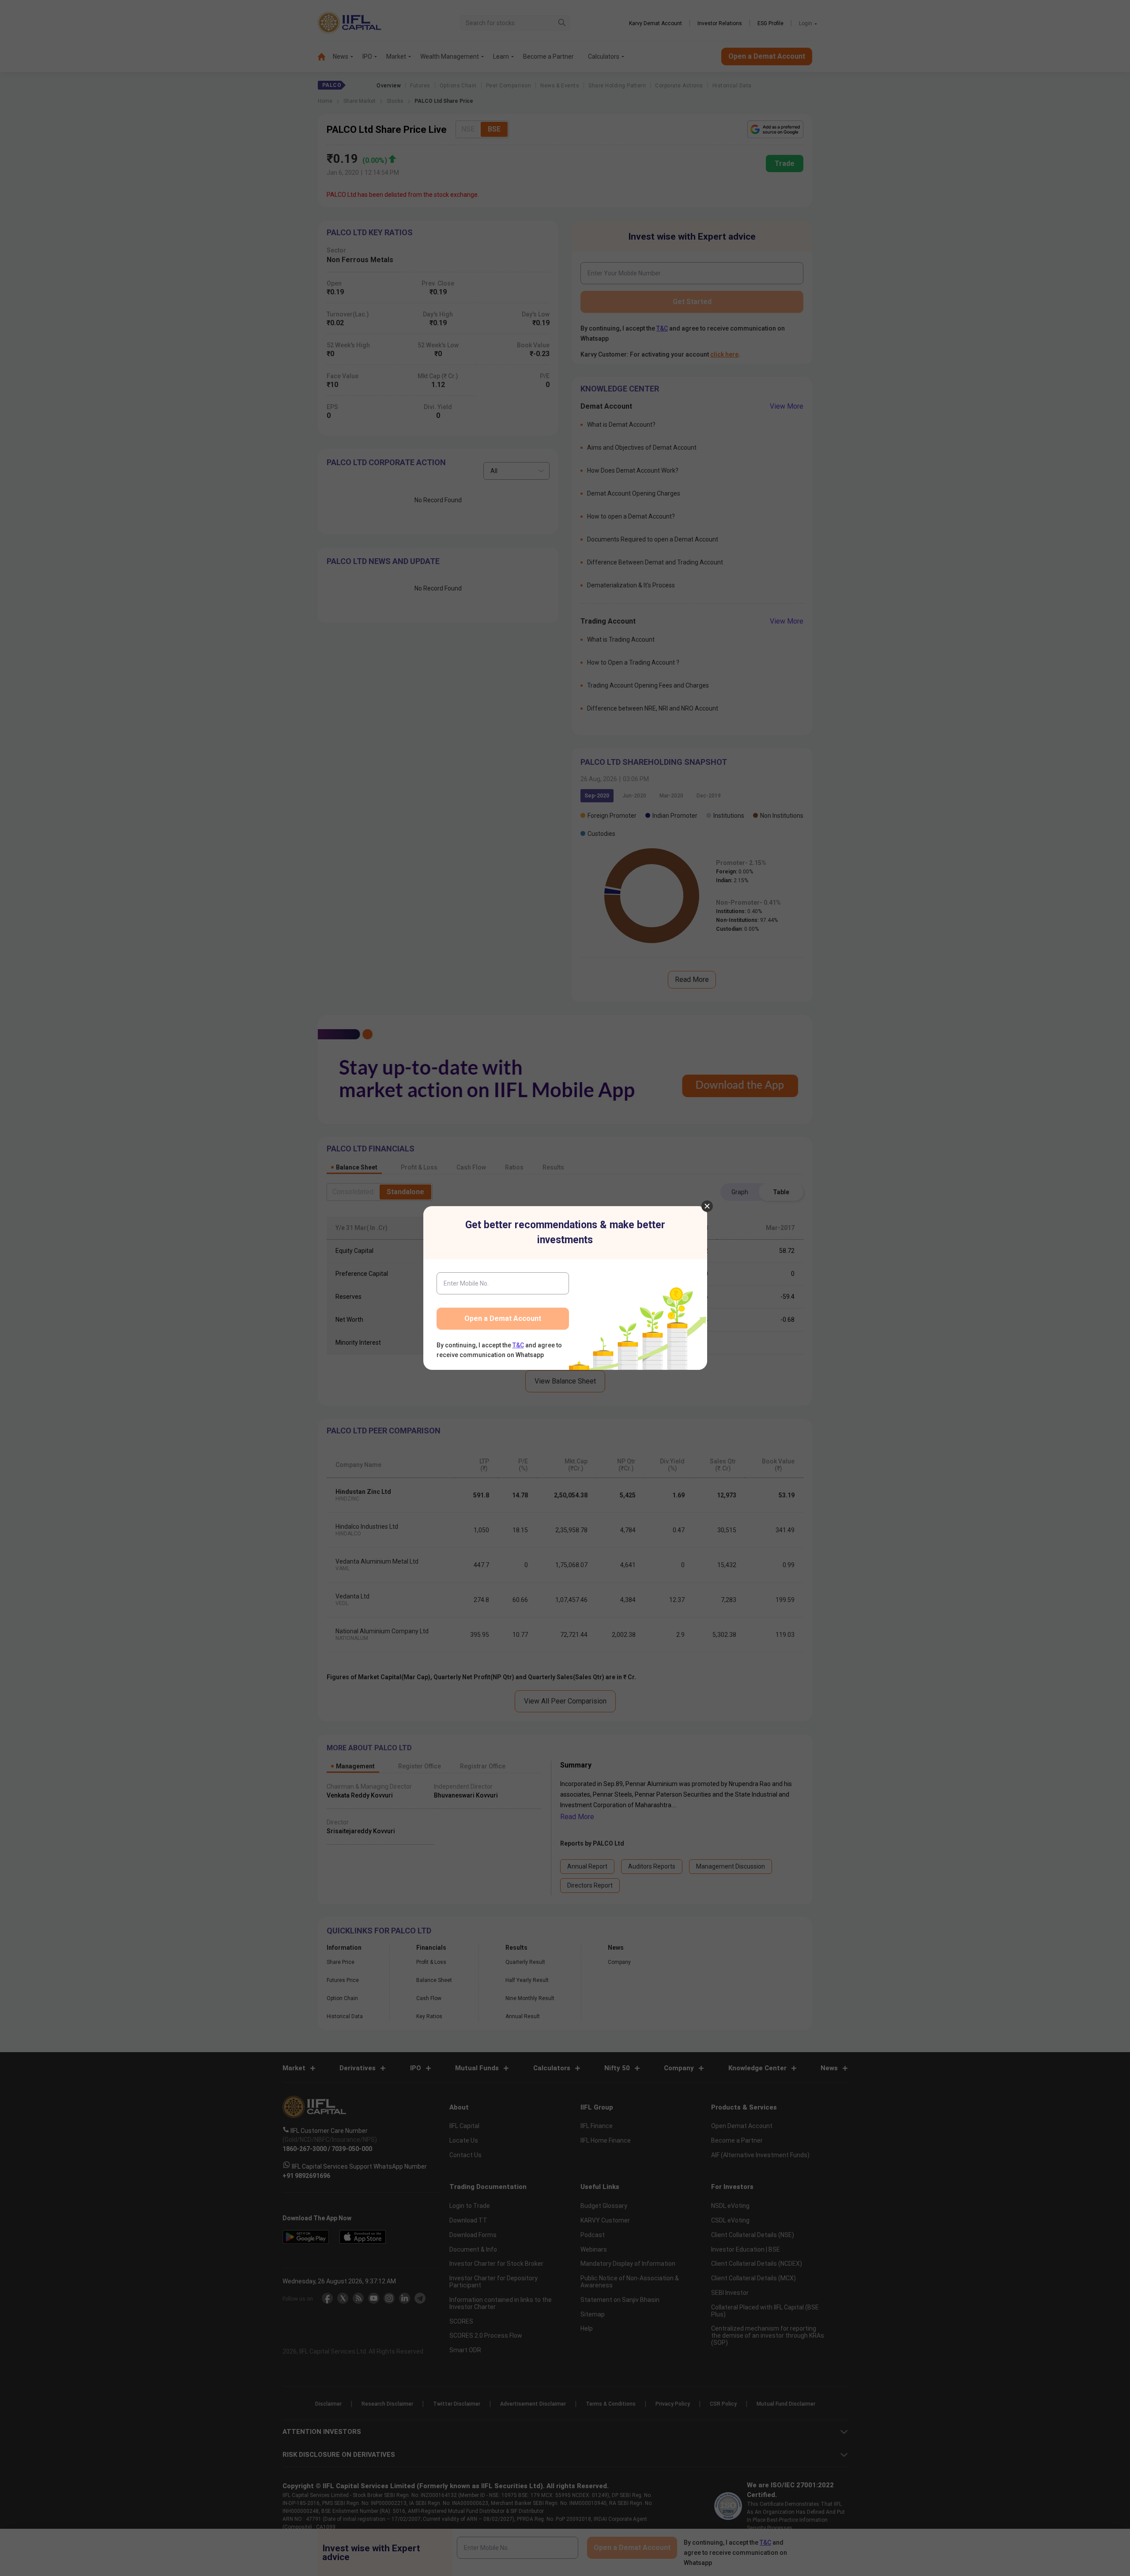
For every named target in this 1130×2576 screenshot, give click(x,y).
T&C (518, 1345)
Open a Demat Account (503, 1318)
